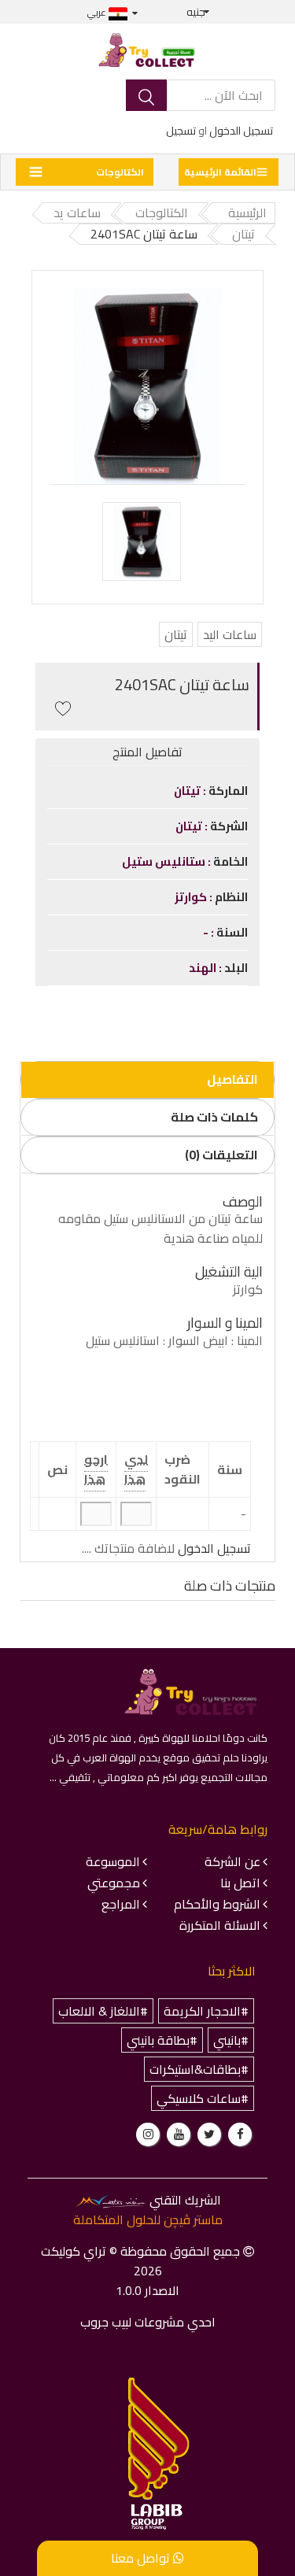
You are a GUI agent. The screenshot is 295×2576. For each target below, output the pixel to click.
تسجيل (181, 131)
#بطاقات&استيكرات (199, 2069)
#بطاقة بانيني (162, 2040)
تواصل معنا (142, 2558)
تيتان (176, 634)
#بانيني (231, 2040)
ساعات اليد (230, 634)
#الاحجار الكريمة (206, 2011)
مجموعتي (114, 1883)
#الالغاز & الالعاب (103, 2011)
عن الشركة (232, 1861)
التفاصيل (232, 1079)
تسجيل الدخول (241, 131)
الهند (204, 968)
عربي (98, 12)
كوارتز (192, 897)
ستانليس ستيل (165, 861)
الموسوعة (113, 1861)
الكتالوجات (120, 172)
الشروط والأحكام (217, 1904)
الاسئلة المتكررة (220, 1925)
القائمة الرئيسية (220, 172)
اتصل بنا (240, 1883)
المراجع (121, 1904)
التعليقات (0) (221, 1155)
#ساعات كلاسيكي (203, 2098)
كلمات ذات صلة (214, 1117)
